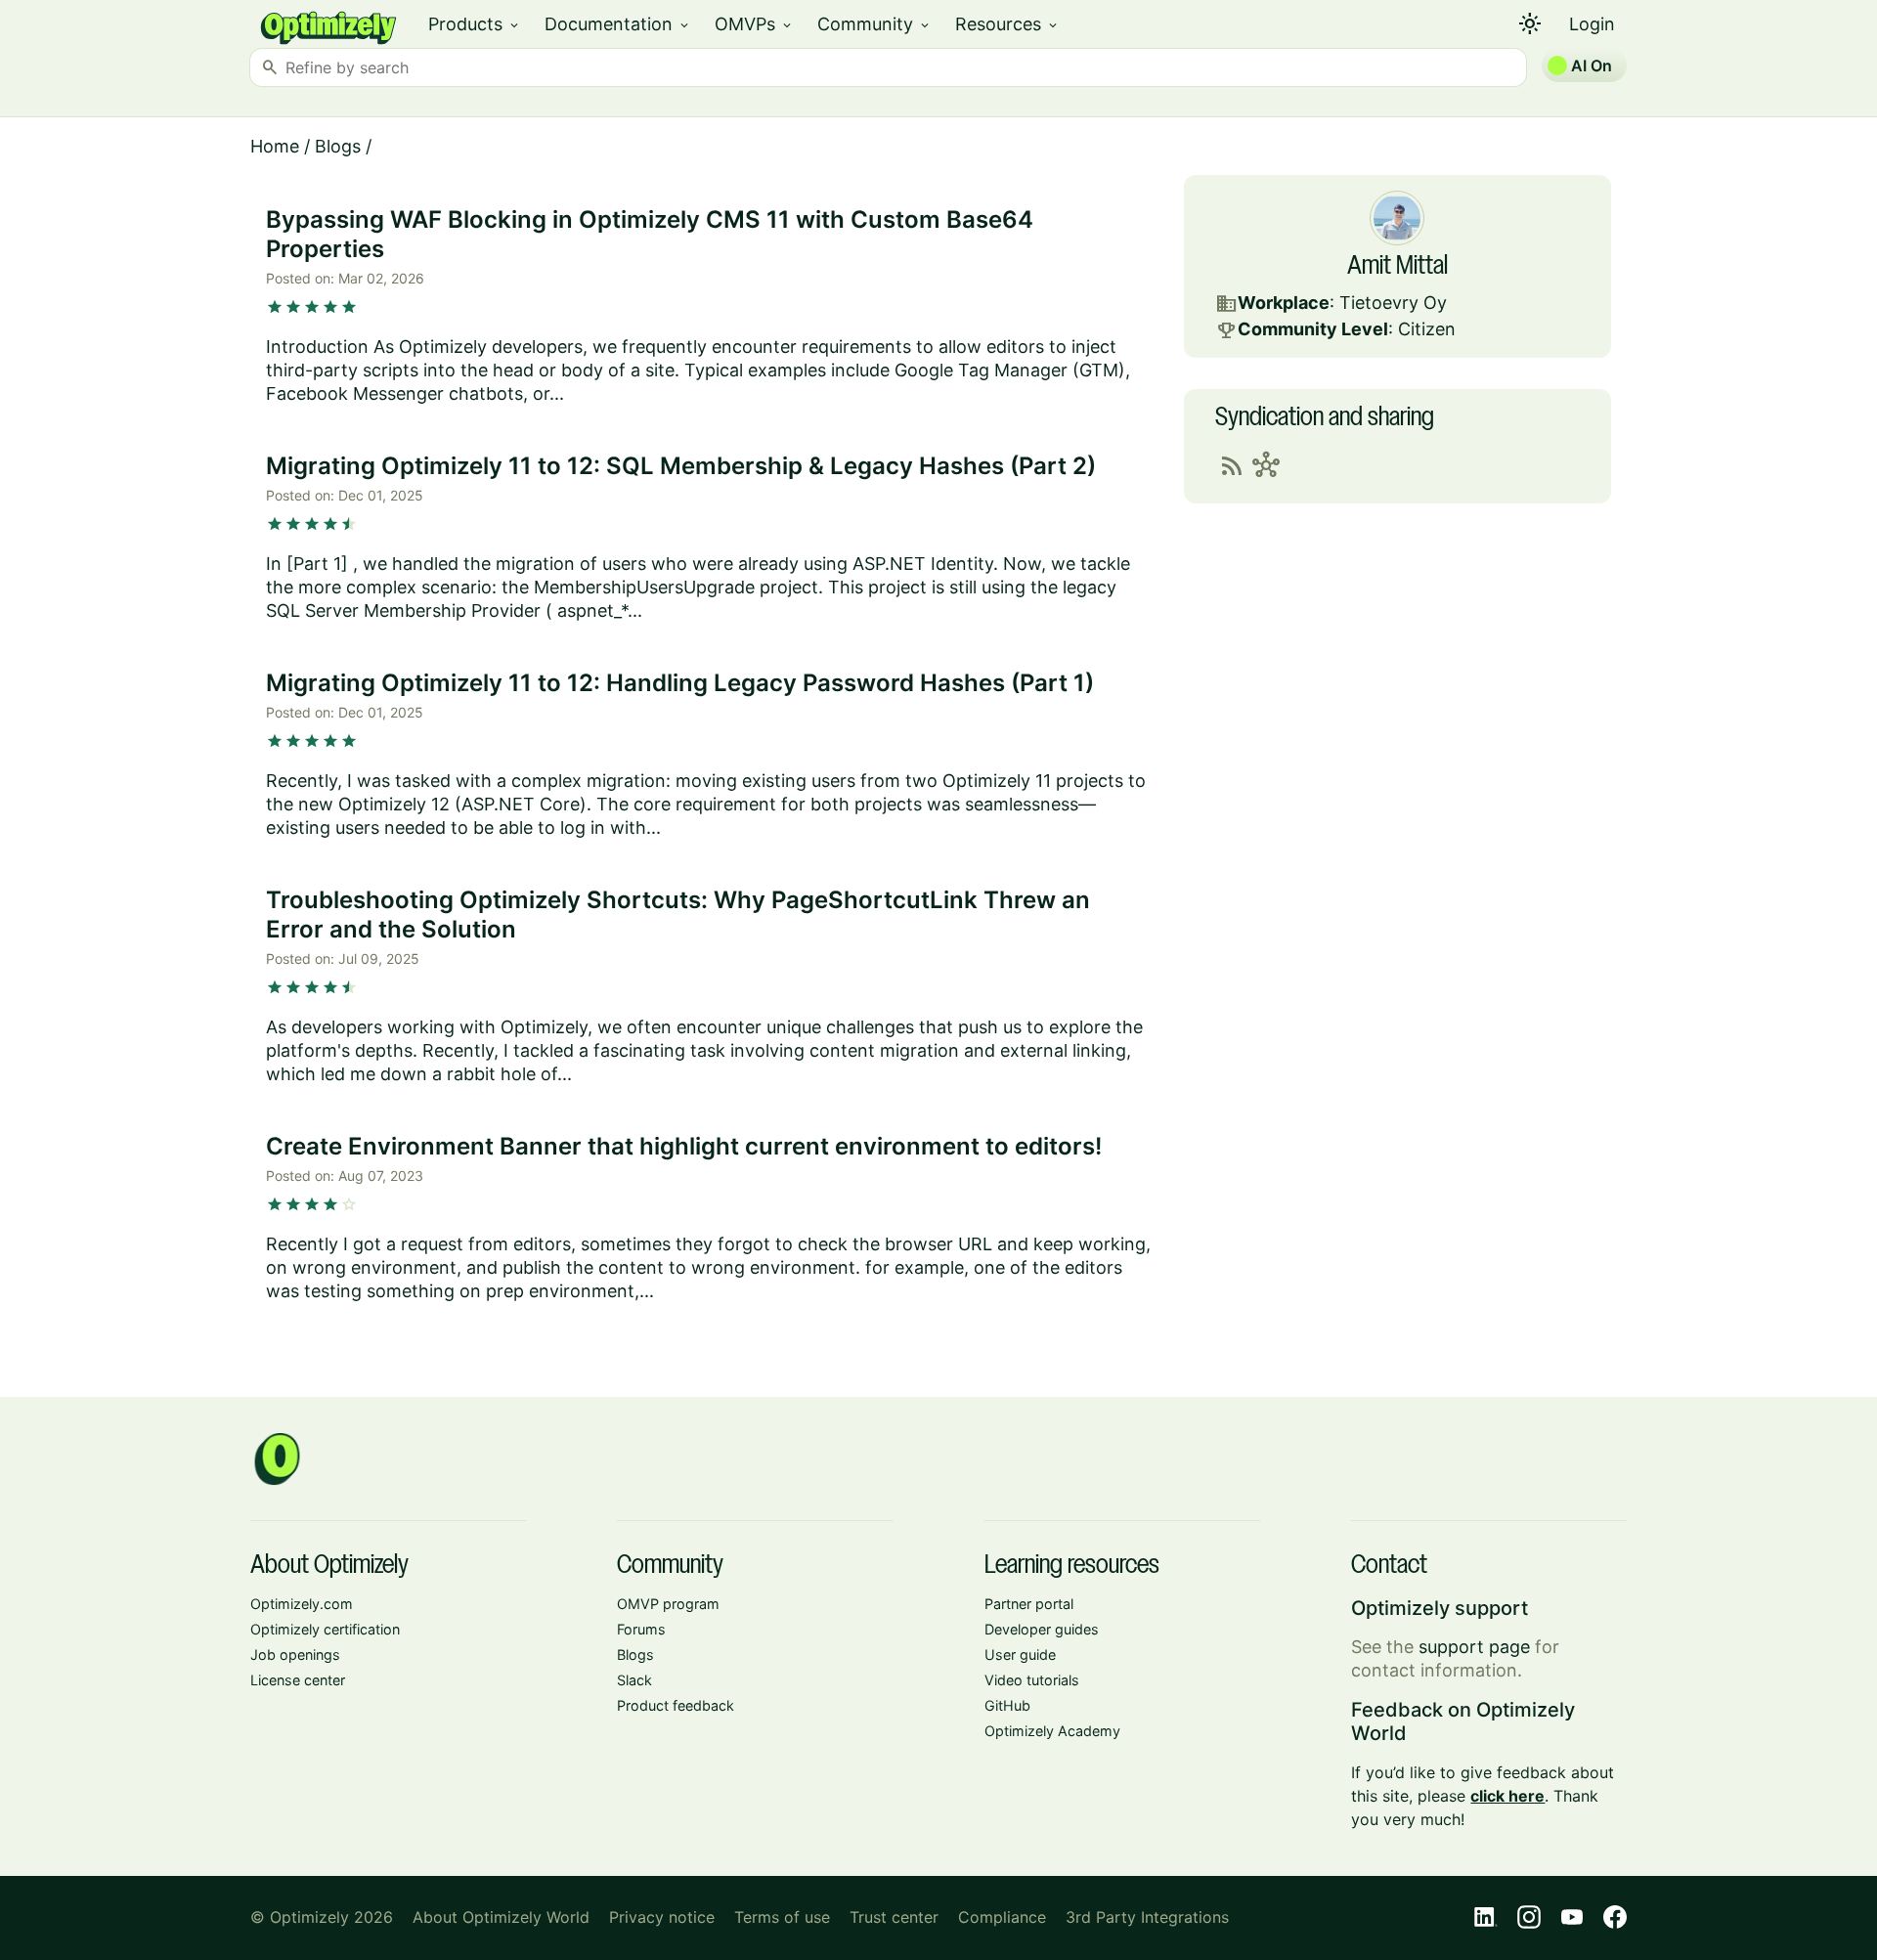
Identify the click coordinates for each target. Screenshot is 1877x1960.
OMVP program (668, 1604)
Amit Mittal (1397, 267)
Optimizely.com (302, 1604)
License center (298, 1680)
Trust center (894, 1917)
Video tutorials (1032, 1680)
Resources (1007, 24)
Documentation (618, 24)
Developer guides (1042, 1629)
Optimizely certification (325, 1629)
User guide (1020, 1655)
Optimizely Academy (1052, 1731)
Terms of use (782, 1917)
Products (475, 24)
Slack (634, 1680)
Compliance (1002, 1917)
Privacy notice (662, 1917)
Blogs (338, 146)
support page (1474, 1647)
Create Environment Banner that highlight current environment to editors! (684, 1146)
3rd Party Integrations (1147, 1917)
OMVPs (754, 24)
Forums (641, 1629)
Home (275, 146)
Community (874, 24)
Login (1592, 24)
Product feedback (676, 1705)
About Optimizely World (501, 1917)
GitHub (1007, 1705)
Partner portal (1029, 1604)
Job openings (295, 1655)
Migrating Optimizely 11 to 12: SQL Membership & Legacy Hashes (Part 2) (681, 466)
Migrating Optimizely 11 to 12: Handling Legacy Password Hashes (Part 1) (680, 683)
